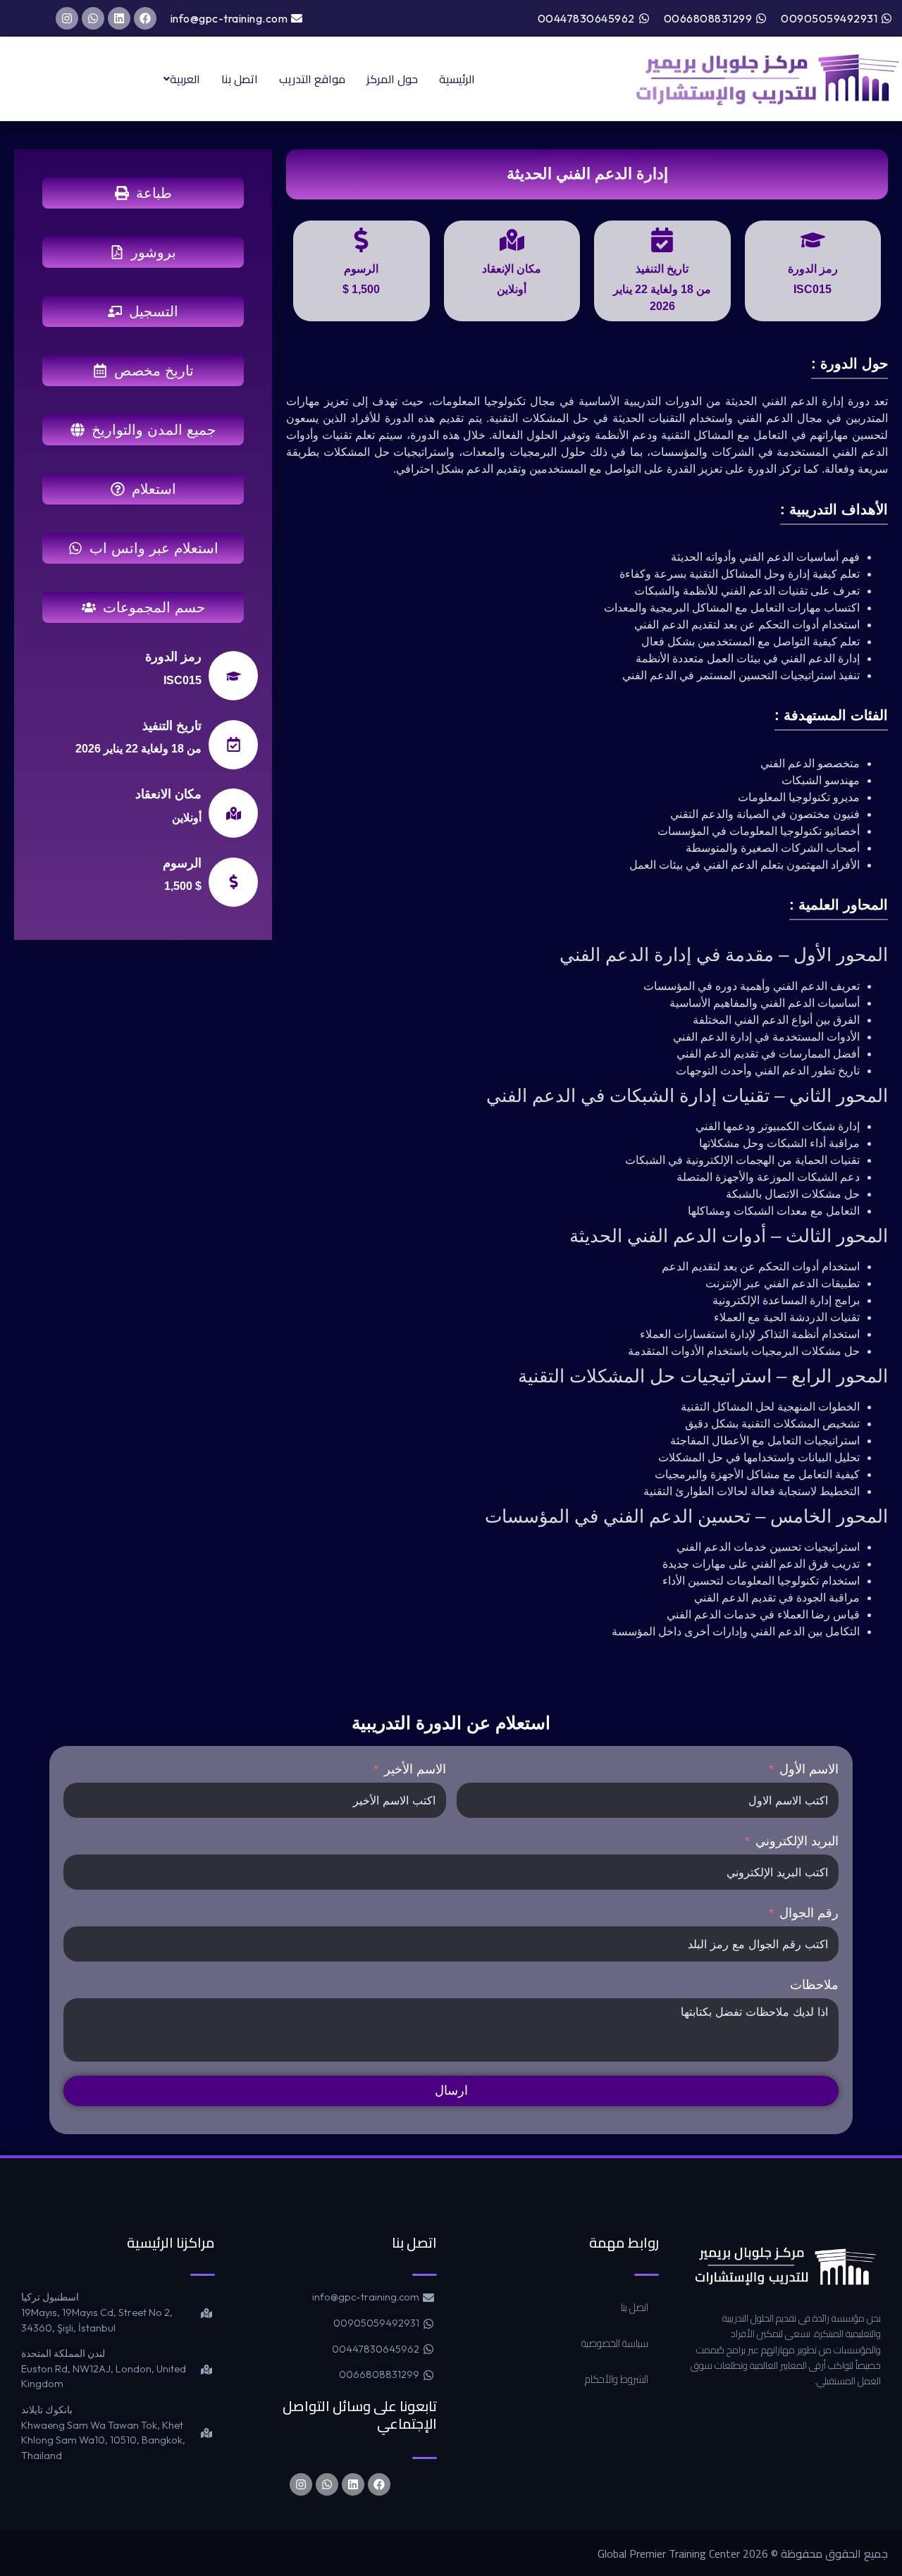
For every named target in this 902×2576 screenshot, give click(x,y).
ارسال (451, 2091)
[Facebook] (145, 18)
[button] (178, 79)
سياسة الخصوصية (615, 2343)
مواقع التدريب (312, 79)
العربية (185, 79)
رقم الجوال (809, 1913)
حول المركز (392, 79)
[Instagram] (67, 18)
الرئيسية (457, 79)
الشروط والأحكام (617, 2379)
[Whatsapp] (93, 18)
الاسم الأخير (415, 1769)
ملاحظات (814, 1985)
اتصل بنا (240, 79)
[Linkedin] (119, 18)
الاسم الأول (809, 1769)
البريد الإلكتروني (797, 1841)
